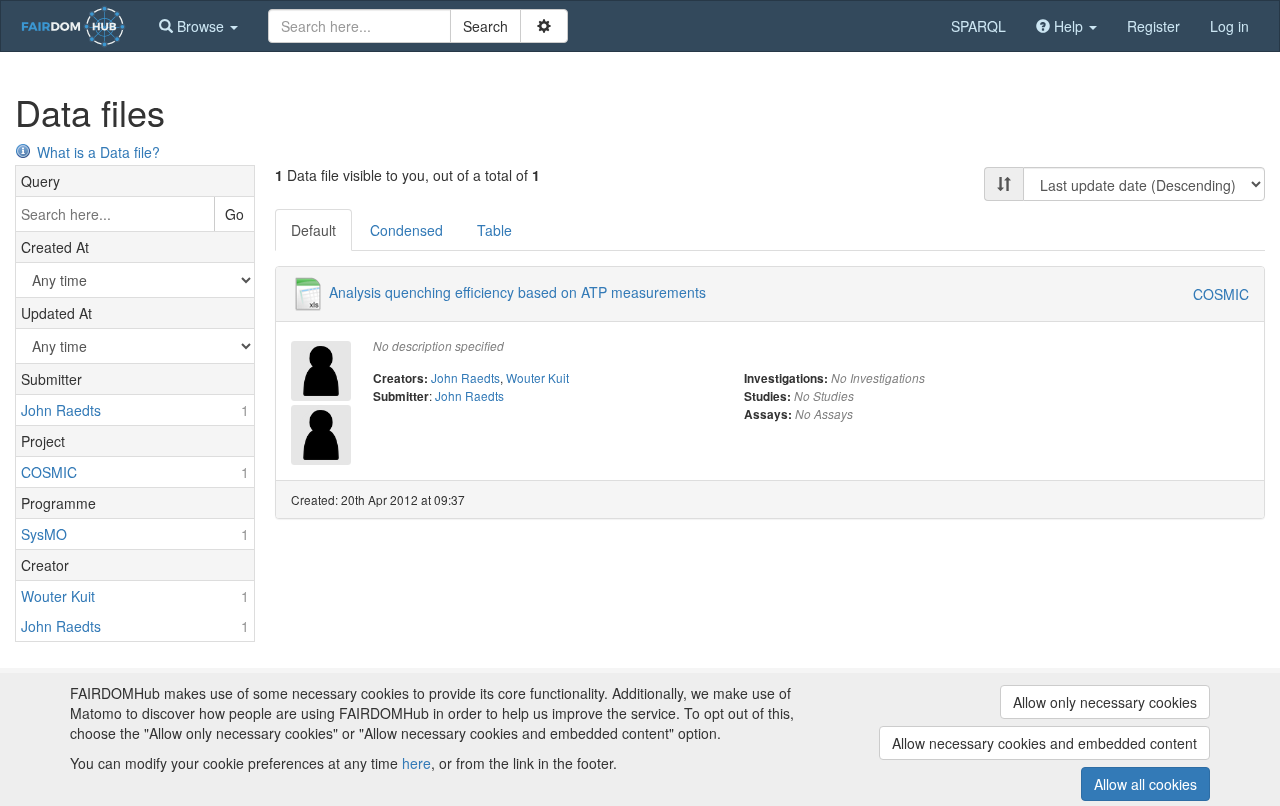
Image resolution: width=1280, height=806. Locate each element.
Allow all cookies (1145, 784)
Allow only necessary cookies (1105, 702)
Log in (1229, 26)
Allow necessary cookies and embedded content (1044, 743)
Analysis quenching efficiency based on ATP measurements (517, 292)
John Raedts (465, 377)
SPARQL (978, 26)
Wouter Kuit (537, 377)
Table (494, 230)
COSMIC (1221, 294)
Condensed (406, 230)
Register (1153, 26)
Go (234, 214)
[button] (198, 26)
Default (313, 230)
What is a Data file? (98, 152)
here (416, 763)
